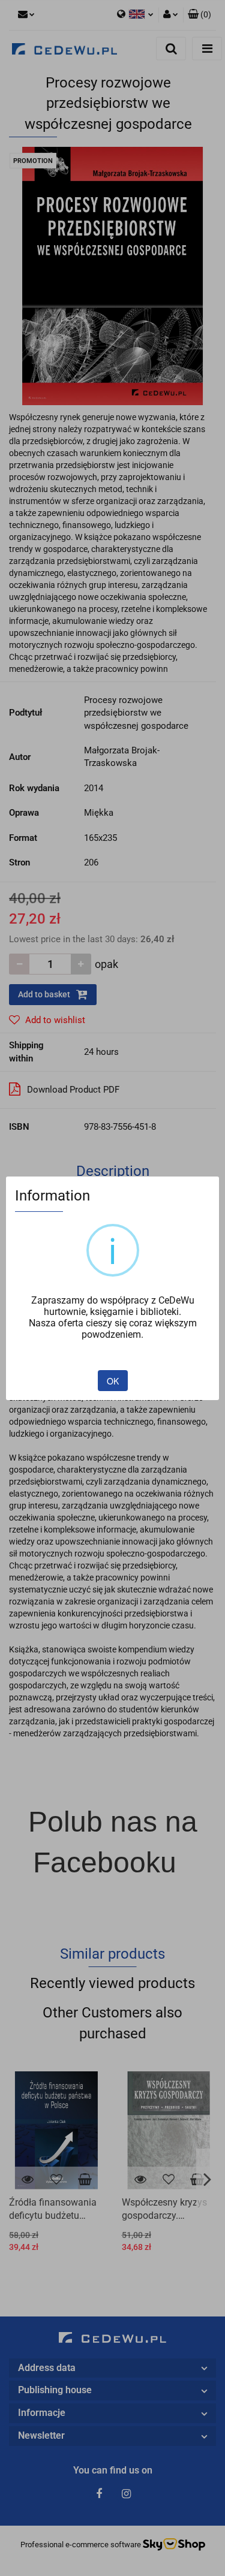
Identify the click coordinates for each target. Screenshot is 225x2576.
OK (113, 1381)
